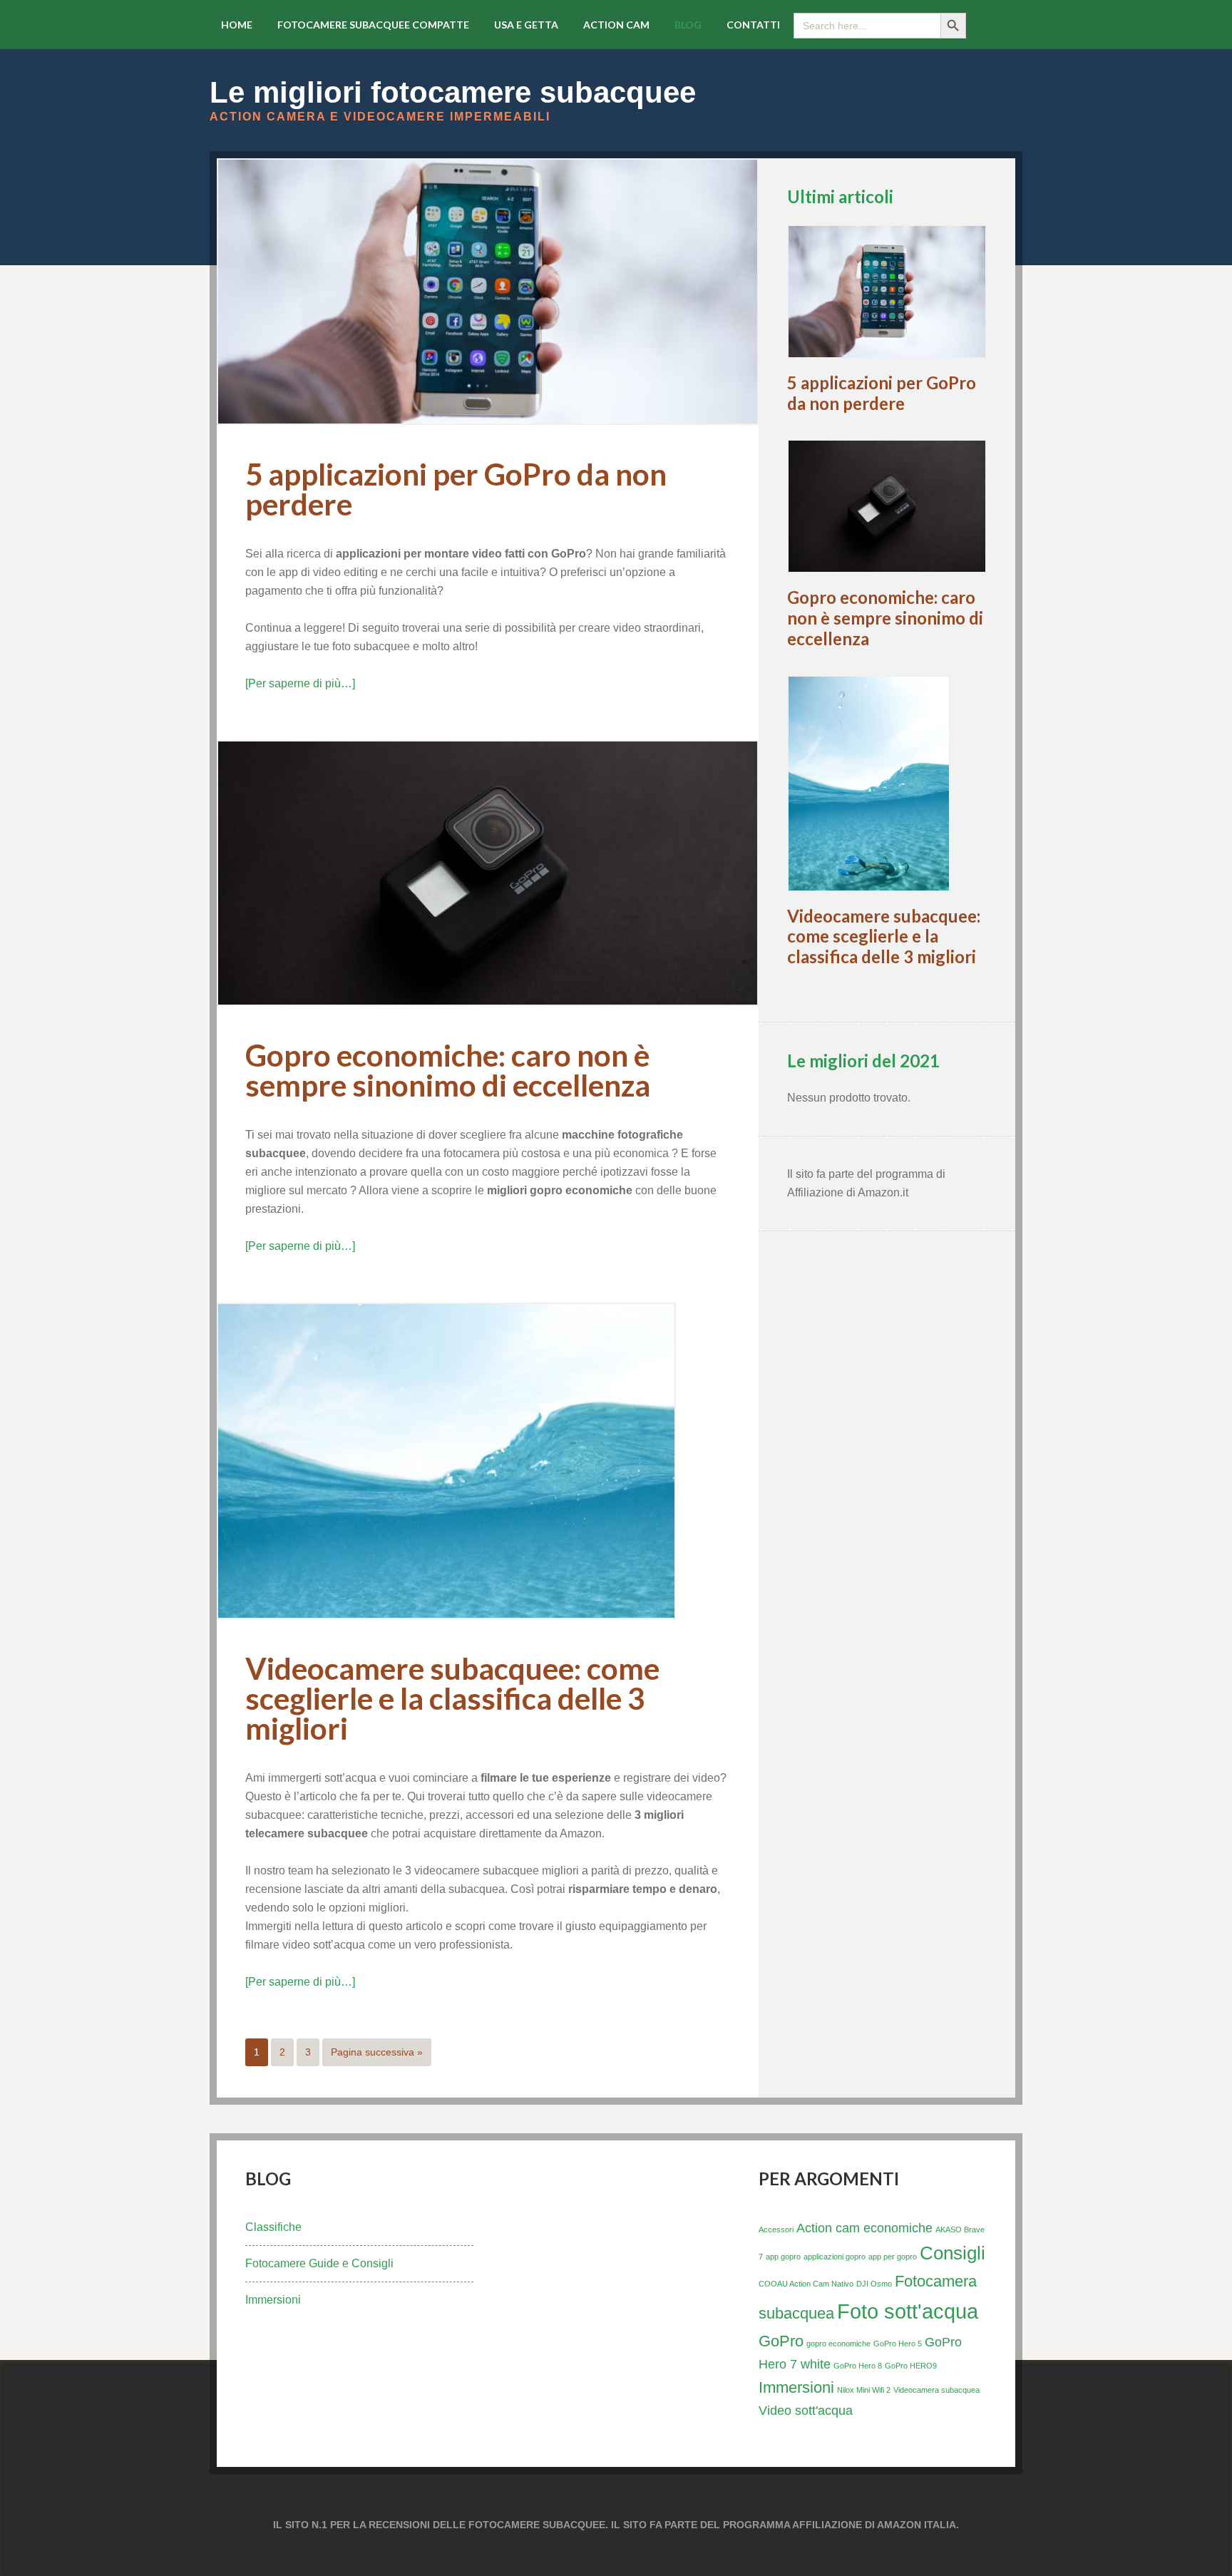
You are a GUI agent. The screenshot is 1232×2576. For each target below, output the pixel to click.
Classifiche (273, 2227)
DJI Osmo (874, 2284)
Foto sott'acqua (908, 2311)
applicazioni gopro (835, 2257)
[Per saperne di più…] (300, 683)
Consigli (953, 2253)
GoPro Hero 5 (898, 2344)
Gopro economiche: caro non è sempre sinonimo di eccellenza (448, 1070)
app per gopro (893, 2257)
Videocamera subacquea (936, 2390)
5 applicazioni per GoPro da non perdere (456, 489)
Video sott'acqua (806, 2411)
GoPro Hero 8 (858, 2366)
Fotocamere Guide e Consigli (319, 2263)
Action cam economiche (864, 2228)
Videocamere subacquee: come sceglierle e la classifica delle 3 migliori (452, 1698)
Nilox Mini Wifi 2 (864, 2390)
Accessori (776, 2229)
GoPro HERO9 (911, 2366)
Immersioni (273, 2300)
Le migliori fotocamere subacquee (453, 92)
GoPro (781, 2341)
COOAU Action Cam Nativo (806, 2284)
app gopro (783, 2257)
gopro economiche (838, 2344)
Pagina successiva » (377, 2052)
